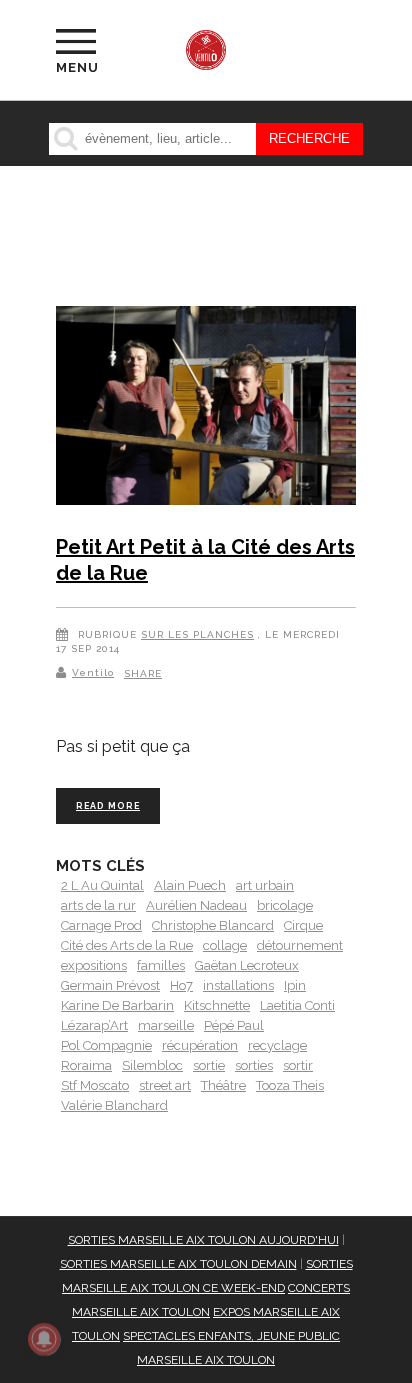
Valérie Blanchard (114, 1105)
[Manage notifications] (44, 1339)
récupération (200, 1045)
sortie (209, 1065)
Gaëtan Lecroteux (247, 965)
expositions (94, 965)
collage (225, 945)
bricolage (285, 905)
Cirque (303, 925)
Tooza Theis (290, 1085)
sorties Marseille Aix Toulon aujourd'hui (203, 1240)
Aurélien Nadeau (196, 905)
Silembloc (152, 1065)
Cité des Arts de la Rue (127, 945)
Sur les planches (197, 634)
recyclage (277, 1045)
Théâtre (223, 1085)
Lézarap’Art (94, 1025)
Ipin (295, 985)
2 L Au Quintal (102, 885)
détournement (300, 945)
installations (238, 985)
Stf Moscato (95, 1085)
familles (161, 965)
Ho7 (181, 985)
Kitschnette (217, 1005)
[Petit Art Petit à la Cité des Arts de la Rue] (206, 409)
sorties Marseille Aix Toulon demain (178, 1264)
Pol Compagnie (106, 1045)
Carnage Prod (101, 925)
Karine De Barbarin (117, 1005)
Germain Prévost (110, 985)
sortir (298, 1065)
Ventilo (93, 672)
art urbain (265, 885)
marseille (166, 1025)
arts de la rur (98, 905)
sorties (254, 1065)
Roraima (86, 1065)
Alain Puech (190, 885)
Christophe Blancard (213, 925)
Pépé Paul (234, 1025)
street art (165, 1085)
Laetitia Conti (297, 1005)
